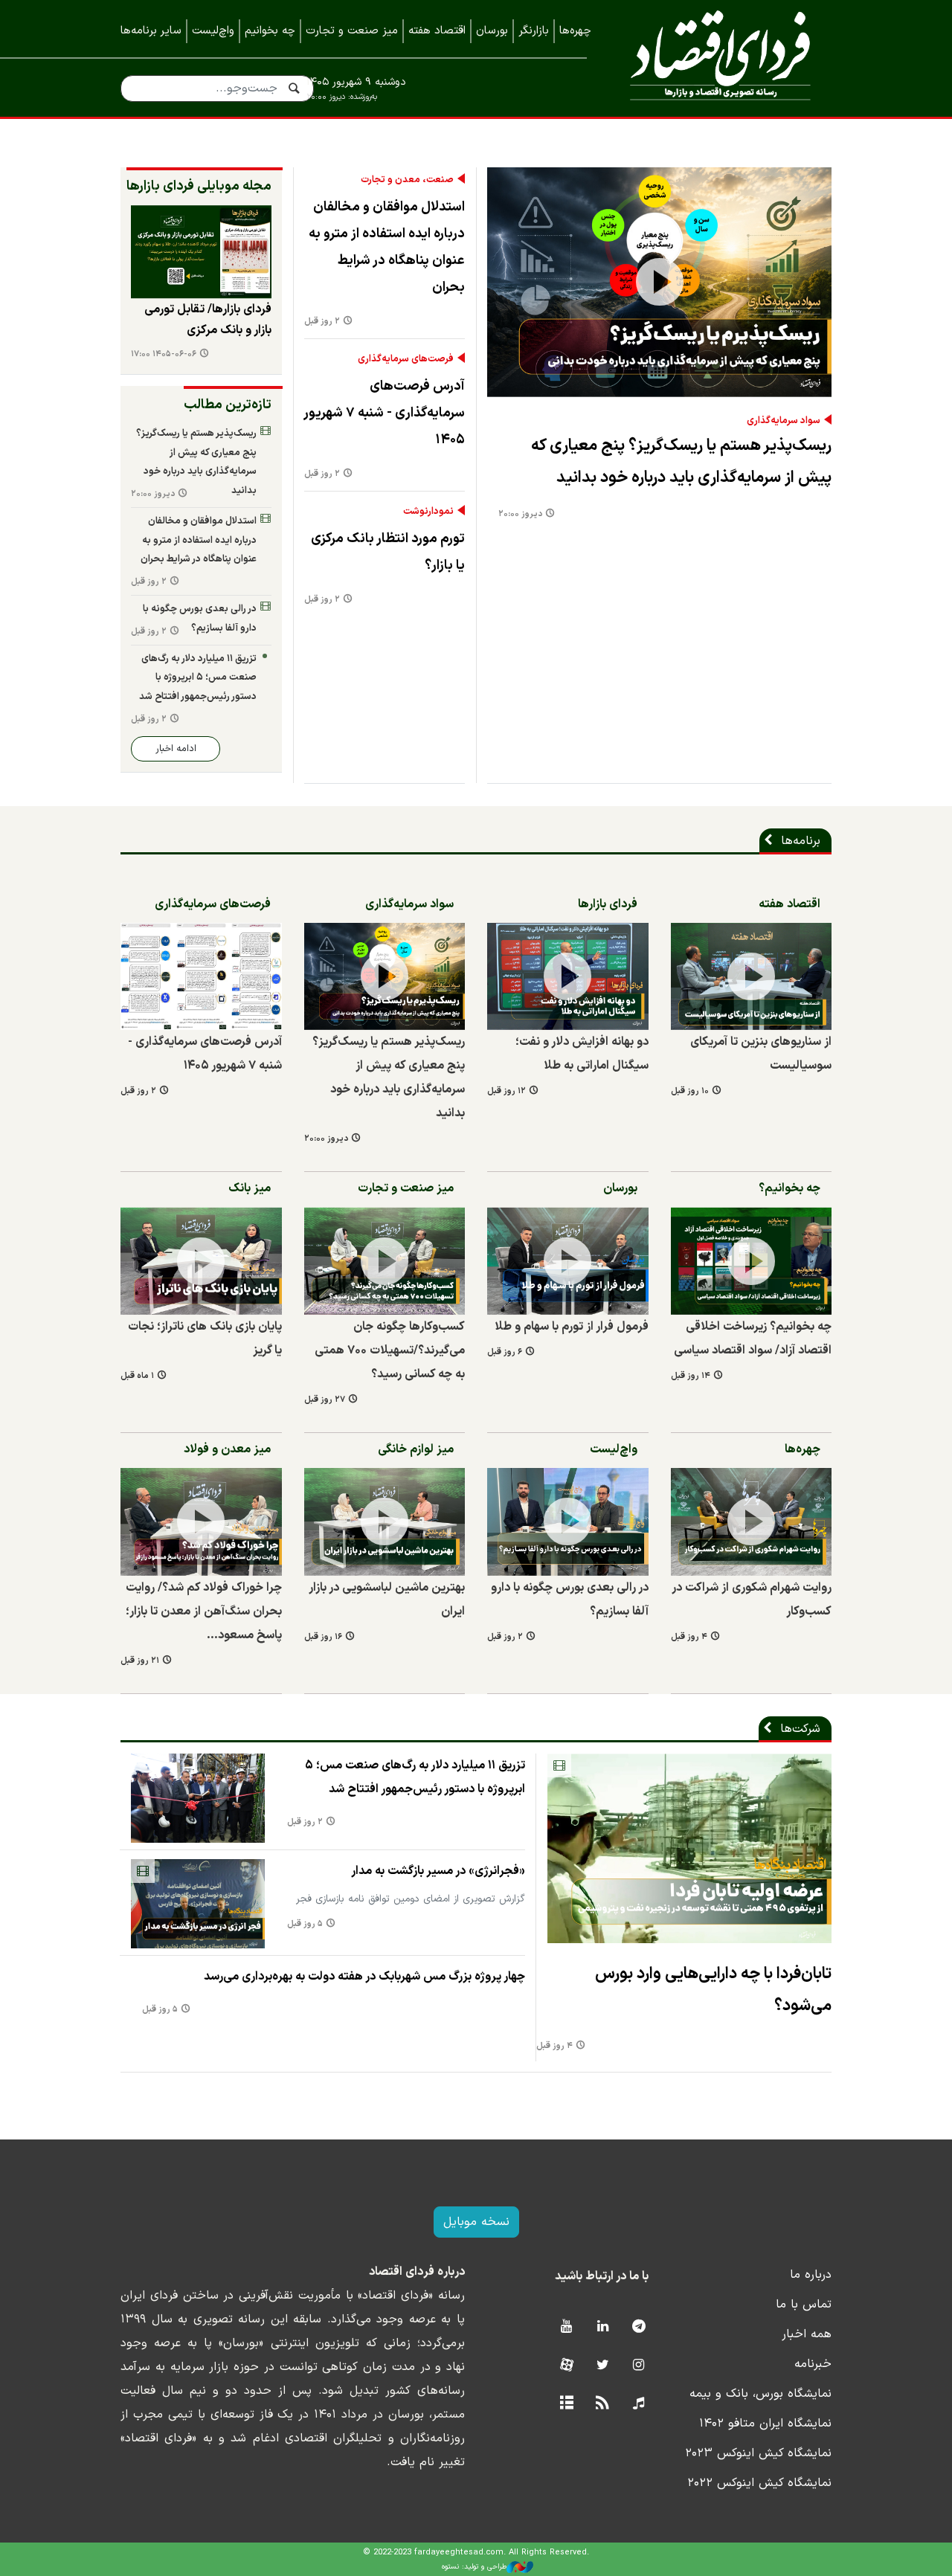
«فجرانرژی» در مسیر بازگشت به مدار (438, 1871)
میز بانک (250, 1188)
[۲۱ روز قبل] (201, 1522)
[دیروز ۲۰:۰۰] (659, 282)
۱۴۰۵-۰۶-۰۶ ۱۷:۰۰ (164, 354)
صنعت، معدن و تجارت (407, 180)
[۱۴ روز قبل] (752, 1260)
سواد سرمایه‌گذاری (784, 421)
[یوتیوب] (566, 2327)
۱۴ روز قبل (691, 1376)
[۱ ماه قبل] (201, 1260)
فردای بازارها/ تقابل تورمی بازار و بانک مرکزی (208, 320)
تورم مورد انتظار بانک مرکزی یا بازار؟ (388, 552)
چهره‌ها (575, 31)
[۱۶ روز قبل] (385, 1522)
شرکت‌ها (800, 1729)
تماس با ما (804, 2305)
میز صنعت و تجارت (352, 31)
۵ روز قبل (305, 1924)
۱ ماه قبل (137, 1376)
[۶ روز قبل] (568, 1260)
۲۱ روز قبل (140, 1661)
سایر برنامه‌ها (151, 31)
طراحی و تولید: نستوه (474, 2567)
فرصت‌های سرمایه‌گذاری (406, 359)
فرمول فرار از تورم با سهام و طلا (572, 1327)
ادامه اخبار (176, 748)
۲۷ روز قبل (325, 1400)
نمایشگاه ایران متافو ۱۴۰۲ (765, 2424)
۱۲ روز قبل (506, 1091)
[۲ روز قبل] (201, 976)
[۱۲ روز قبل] (568, 976)
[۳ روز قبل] (201, 252)
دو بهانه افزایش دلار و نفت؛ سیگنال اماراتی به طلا (582, 1054)
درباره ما (811, 2275)
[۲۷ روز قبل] (385, 1260)
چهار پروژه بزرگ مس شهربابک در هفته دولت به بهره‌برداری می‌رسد (364, 1977)
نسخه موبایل (476, 2222)
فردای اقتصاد (720, 58)
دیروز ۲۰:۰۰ (520, 514)
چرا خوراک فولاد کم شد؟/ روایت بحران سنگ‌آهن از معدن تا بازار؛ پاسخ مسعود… (204, 1611)
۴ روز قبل (689, 1637)
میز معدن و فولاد (227, 1449)
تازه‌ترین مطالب (228, 405)
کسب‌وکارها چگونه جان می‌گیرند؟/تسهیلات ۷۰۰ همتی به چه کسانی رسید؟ (390, 1350)
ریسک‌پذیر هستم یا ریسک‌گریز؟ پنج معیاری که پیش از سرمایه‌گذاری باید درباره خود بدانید (681, 462)
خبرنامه (813, 2364)
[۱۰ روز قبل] (752, 976)
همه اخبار (807, 2334)
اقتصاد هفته (437, 31)
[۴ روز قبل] (752, 1522)
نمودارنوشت (428, 512)
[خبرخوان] (603, 2404)
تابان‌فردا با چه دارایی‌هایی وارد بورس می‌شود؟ (713, 1990)
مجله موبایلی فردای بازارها (199, 186)
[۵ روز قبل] (198, 1904)
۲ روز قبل (322, 322)
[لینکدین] (603, 2327)
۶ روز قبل (505, 1352)
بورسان (492, 31)
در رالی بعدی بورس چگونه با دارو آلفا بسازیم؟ (200, 618)
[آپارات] (566, 2366)
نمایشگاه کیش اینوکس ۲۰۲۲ (759, 2483)
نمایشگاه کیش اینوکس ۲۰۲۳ (758, 2453)
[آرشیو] (566, 2404)
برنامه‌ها (801, 841)
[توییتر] (603, 2366)
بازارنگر (534, 31)
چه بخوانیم (270, 31)
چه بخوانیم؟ (789, 1188)
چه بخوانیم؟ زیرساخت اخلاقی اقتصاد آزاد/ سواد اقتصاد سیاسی (753, 1339)
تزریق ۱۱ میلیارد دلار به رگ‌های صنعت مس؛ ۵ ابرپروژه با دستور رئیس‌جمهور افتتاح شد (198, 677)
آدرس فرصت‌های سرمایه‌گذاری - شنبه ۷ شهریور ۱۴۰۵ (385, 413)
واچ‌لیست (213, 31)
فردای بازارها (608, 904)
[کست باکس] (639, 2404)
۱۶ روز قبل (323, 1637)
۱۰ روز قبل (690, 1091)
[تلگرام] (639, 2327)
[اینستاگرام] (639, 2366)
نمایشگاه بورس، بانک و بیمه (760, 2394)
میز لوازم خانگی (416, 1449)
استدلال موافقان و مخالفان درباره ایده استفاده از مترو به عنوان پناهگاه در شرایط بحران (387, 247)
